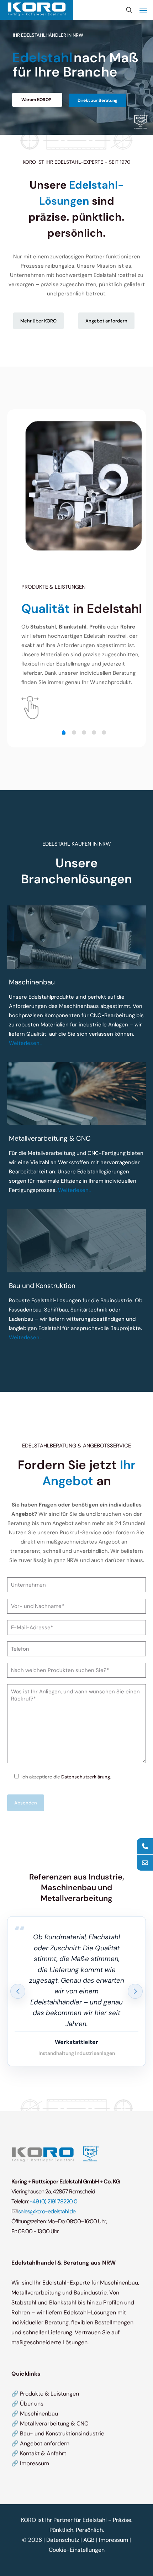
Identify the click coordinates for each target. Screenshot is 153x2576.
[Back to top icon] (138, 2561)
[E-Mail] (145, 1863)
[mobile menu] (143, 11)
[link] (76, 937)
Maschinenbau (39, 2414)
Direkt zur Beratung (97, 100)
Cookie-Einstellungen (77, 2550)
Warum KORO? (36, 100)
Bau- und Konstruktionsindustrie (62, 2433)
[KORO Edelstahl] (37, 9)
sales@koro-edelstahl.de (47, 2211)
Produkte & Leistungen (49, 2394)
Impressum (35, 2463)
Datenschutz (63, 2540)
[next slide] (135, 1991)
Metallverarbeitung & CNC (54, 2423)
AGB (89, 2540)
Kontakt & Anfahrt (43, 2453)
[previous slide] (18, 1991)
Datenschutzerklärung (86, 1777)
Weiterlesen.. (25, 1043)
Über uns (32, 2404)
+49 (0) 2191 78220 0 (53, 2201)
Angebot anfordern (45, 2443)
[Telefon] (145, 1846)
